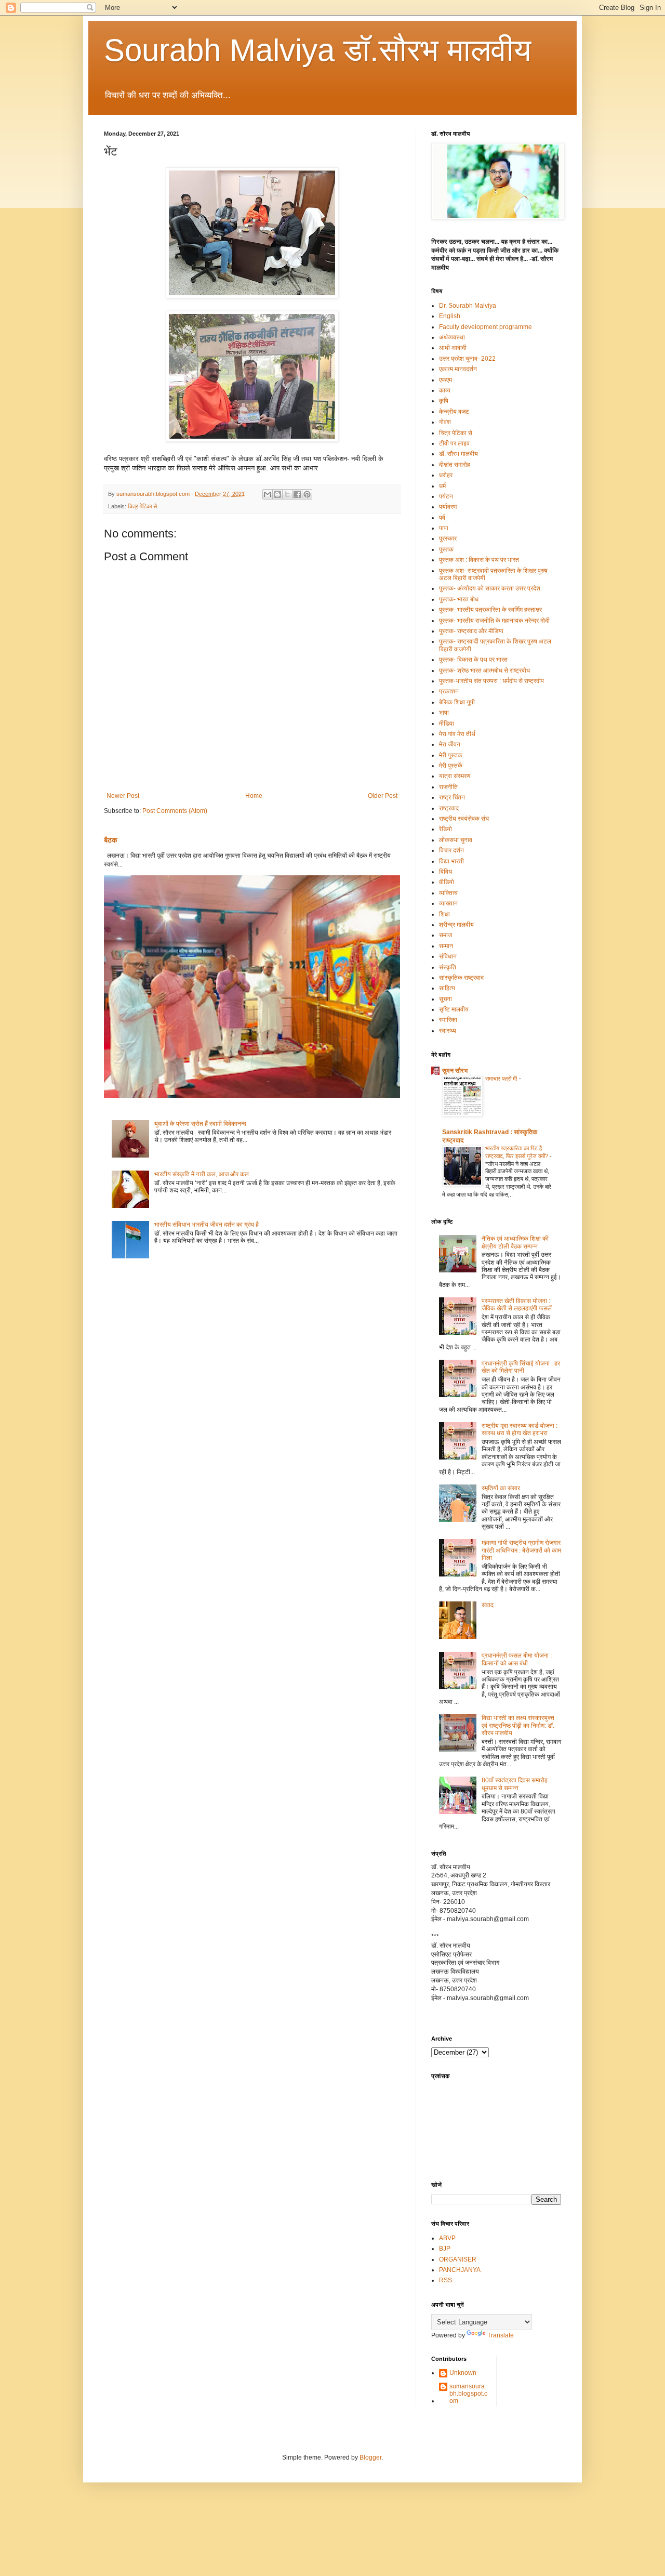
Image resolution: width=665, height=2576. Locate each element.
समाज (445, 935)
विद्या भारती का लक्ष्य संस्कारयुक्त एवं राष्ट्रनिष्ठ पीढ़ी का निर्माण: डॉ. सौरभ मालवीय (518, 1725)
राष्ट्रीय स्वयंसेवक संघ (464, 819)
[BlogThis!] (277, 494)
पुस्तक (446, 549)
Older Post (383, 796)
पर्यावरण (448, 507)
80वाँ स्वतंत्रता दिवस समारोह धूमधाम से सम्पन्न (515, 1784)
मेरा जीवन (450, 744)
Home (254, 796)
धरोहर (446, 475)
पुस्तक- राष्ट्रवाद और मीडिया (471, 631)
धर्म (442, 486)
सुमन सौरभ (455, 1071)
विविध (445, 872)
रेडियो (445, 829)
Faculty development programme (486, 327)
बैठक (111, 840)
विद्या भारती (451, 861)
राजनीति (448, 787)
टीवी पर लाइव (454, 443)
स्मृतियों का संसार (501, 1488)
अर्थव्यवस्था (452, 337)
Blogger (370, 2457)
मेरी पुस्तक (451, 755)
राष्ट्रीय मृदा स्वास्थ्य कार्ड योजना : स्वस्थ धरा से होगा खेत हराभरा (520, 1429)
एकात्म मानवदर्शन (458, 369)
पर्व (442, 518)
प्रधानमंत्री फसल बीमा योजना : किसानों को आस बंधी (517, 1659)
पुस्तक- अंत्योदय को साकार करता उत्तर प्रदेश (490, 588)
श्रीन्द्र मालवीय (456, 925)
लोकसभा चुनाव (456, 840)
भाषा (444, 713)
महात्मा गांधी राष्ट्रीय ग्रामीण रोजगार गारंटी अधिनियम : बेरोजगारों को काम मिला (521, 1550)
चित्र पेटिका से (142, 506)
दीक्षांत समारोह (455, 465)
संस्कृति (448, 967)
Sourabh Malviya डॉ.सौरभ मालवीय (317, 50)
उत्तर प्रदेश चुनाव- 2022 (467, 359)
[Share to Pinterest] (307, 494)
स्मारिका (448, 1020)
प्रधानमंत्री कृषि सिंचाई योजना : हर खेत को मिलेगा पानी (521, 1367)
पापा (444, 528)
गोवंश (445, 422)
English (450, 316)
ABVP (447, 2238)
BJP (445, 2249)
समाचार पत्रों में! (502, 1079)
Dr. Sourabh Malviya (468, 306)
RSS (445, 2280)
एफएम (445, 380)
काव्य (445, 390)
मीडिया (447, 724)
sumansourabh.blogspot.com (468, 2394)
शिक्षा (444, 914)
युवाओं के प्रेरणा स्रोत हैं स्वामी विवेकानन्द (200, 1124)
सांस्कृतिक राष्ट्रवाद (461, 978)
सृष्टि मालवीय (454, 1009)
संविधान (448, 956)
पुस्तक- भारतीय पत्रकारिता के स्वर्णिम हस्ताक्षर (490, 610)
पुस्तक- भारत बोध (459, 599)
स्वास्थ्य (448, 1031)
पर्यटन (446, 496)
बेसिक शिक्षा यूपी (457, 702)
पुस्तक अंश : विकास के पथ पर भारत (479, 560)
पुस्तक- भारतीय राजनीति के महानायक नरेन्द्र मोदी (494, 621)
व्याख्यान (448, 903)
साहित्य (447, 988)
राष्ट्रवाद (449, 808)
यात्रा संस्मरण (455, 776)
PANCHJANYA (460, 2270)
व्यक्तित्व (448, 893)
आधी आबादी (453, 348)
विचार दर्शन (451, 850)
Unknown (463, 2373)
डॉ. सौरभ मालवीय (458, 454)
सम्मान (446, 946)
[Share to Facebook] (297, 494)
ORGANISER (458, 2259)
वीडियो (447, 882)
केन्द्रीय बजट (454, 412)
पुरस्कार (448, 538)
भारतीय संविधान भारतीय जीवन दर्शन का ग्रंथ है (207, 1225)
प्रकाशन (449, 691)
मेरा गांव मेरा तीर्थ (457, 734)
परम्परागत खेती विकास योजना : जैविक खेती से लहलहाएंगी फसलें (517, 1305)
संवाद (488, 1605)
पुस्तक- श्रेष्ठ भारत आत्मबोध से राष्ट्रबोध (484, 671)
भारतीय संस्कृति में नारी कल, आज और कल (202, 1174)
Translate (501, 2335)
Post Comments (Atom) (175, 811)
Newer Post (123, 796)
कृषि (444, 401)
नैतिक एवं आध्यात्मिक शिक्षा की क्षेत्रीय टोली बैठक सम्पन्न (515, 1242)
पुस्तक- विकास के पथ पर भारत (473, 660)
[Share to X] (287, 494)
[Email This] (268, 494)
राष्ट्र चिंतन (452, 797)
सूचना (445, 999)
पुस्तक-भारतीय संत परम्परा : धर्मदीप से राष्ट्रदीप (491, 681)
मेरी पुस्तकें (451, 766)
